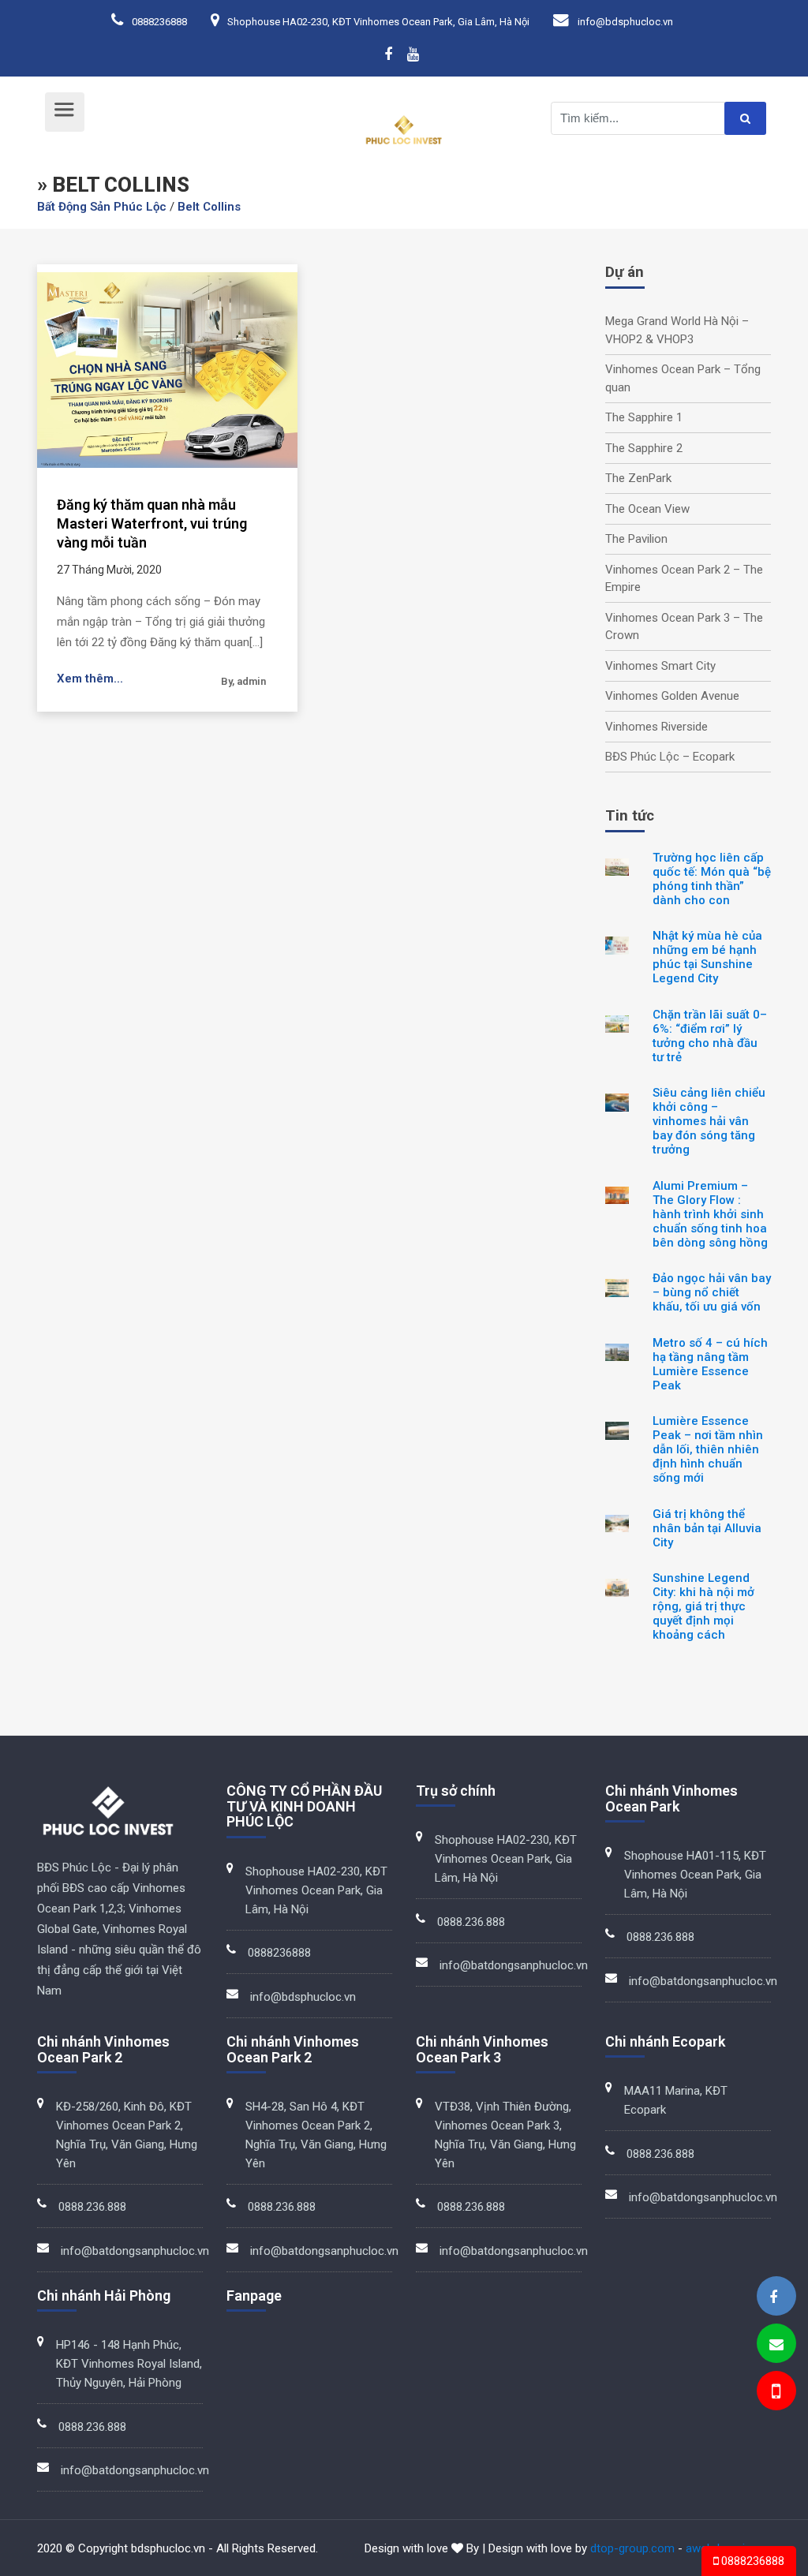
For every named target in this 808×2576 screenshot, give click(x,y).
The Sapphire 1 (644, 417)
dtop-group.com (632, 2548)
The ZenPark (638, 478)
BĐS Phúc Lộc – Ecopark (670, 757)
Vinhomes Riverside (656, 727)
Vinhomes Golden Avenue (672, 696)
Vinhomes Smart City (660, 666)
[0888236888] (775, 2393)
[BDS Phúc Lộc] (773, 2297)
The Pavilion (636, 539)
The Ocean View (647, 509)
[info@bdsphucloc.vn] (776, 2344)
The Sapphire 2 (644, 448)
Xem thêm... (90, 679)
